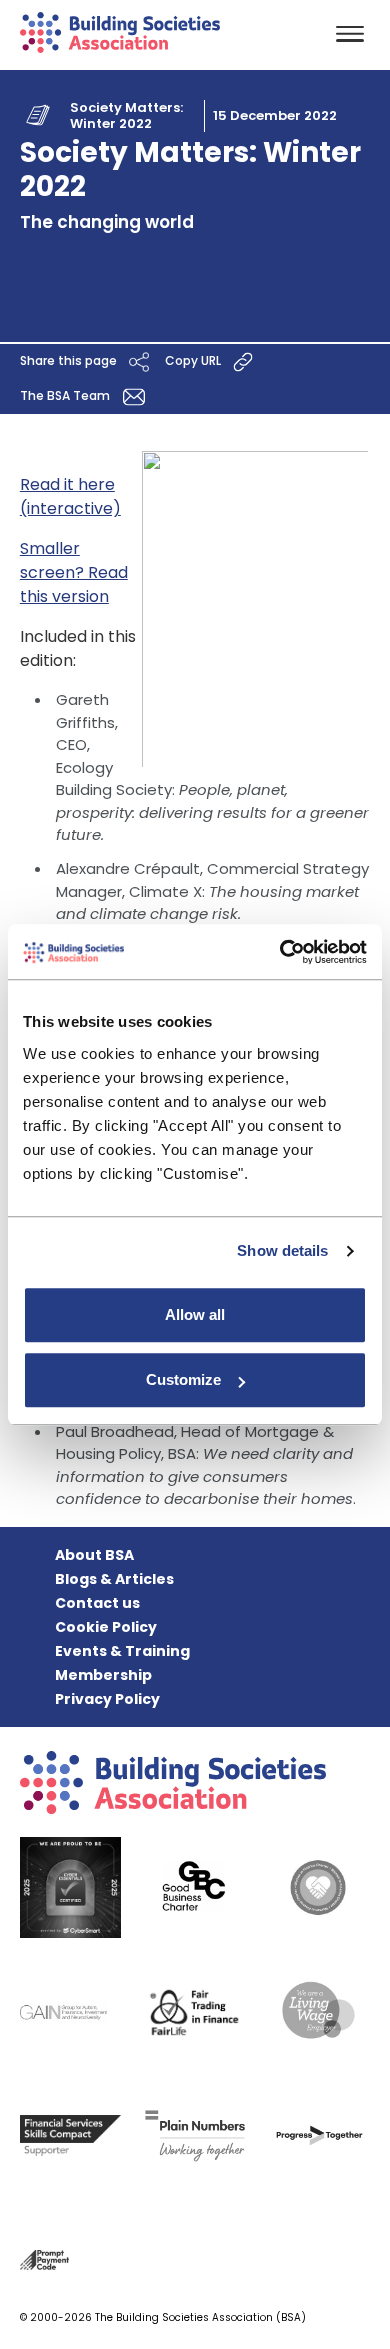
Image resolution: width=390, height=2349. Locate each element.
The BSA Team (66, 396)
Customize (183, 1379)
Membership (103, 1675)
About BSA (94, 1555)
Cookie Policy (106, 1627)
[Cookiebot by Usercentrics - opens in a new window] (280, 952)
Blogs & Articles (114, 1579)
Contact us (97, 1603)
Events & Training (122, 1651)
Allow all (195, 1314)
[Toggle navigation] (350, 35)
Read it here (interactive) (70, 496)
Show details (282, 1250)
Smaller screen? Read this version (74, 572)
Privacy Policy (107, 1699)
